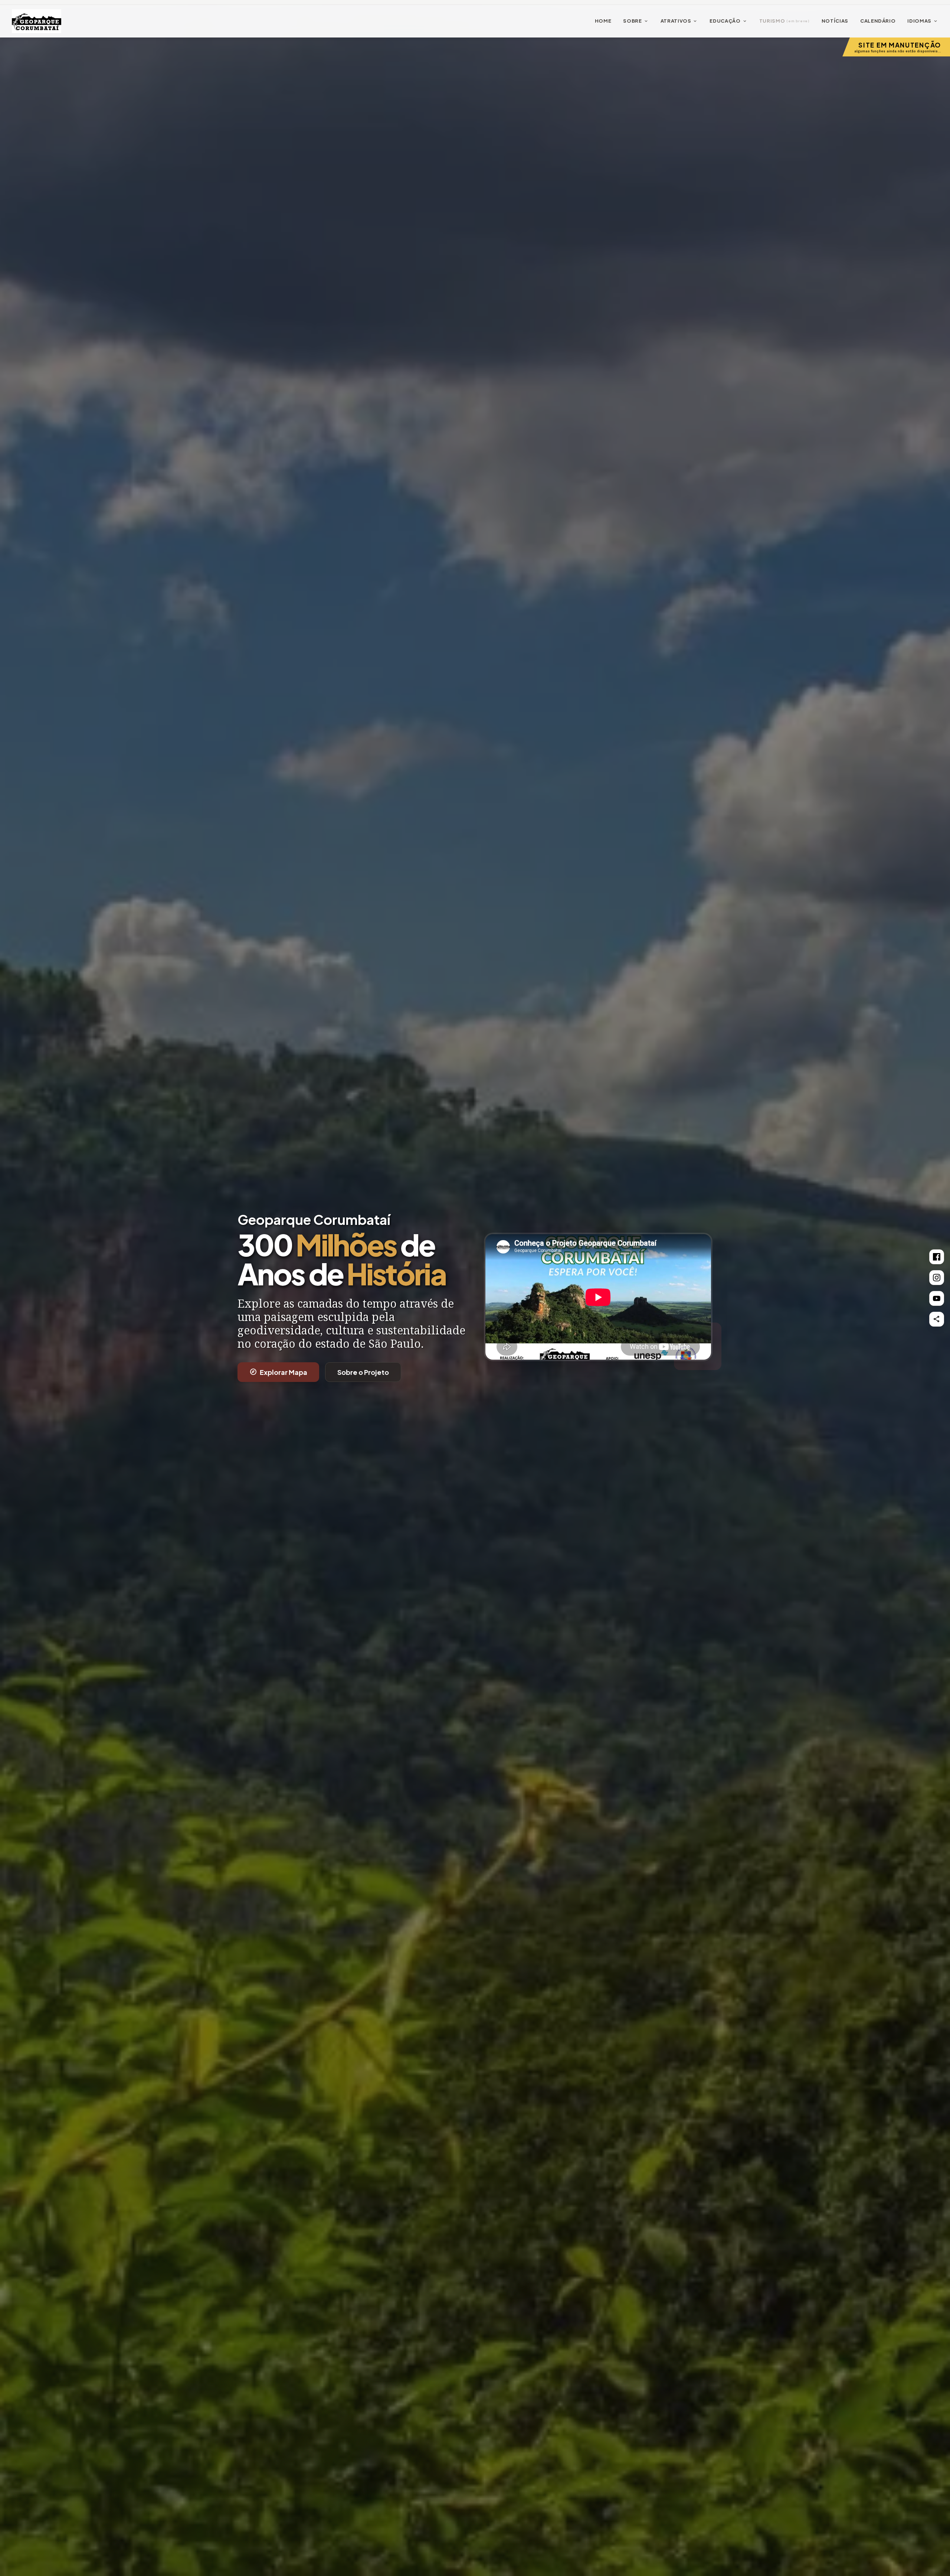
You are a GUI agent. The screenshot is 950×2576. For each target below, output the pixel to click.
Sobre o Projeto (363, 1372)
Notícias (835, 21)
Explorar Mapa (278, 1372)
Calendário (878, 21)
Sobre (636, 21)
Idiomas (923, 21)
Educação (728, 21)
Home (603, 21)
